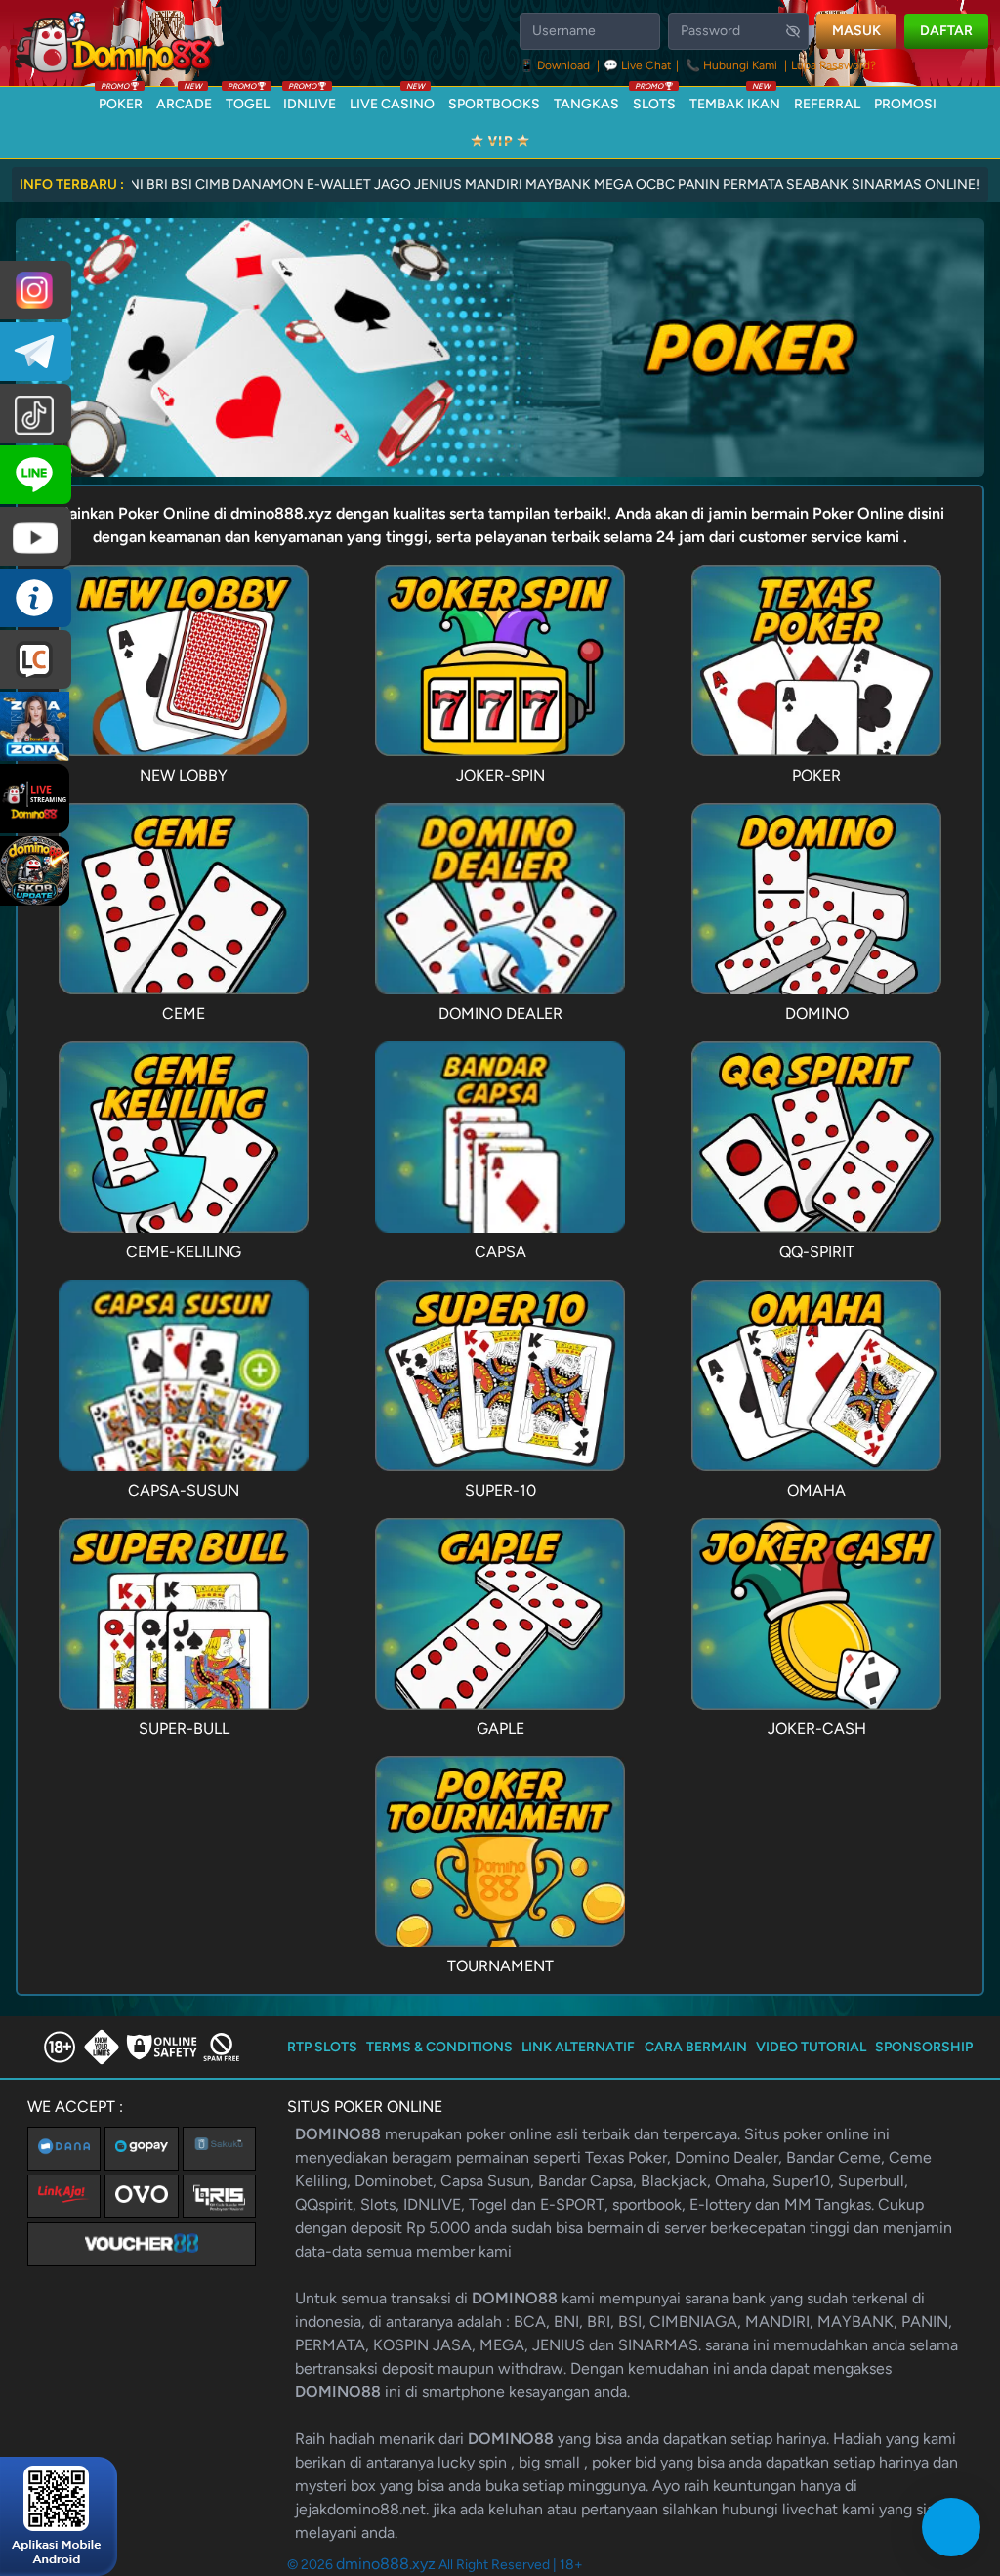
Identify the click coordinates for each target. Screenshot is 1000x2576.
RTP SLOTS (322, 2047)
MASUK (856, 31)
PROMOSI (905, 104)
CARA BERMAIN (696, 2047)
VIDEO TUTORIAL (811, 2047)
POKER (121, 100)
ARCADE (184, 100)
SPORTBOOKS (494, 104)
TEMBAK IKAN (735, 100)
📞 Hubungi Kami (731, 65)
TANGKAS (586, 104)
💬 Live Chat (638, 65)
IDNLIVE (310, 100)
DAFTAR (946, 31)
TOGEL (248, 100)
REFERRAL (827, 104)
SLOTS (654, 100)
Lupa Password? (833, 65)
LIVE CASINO (392, 100)
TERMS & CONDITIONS (439, 2047)
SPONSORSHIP (924, 2047)
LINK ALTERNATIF (578, 2047)
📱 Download (556, 65)
